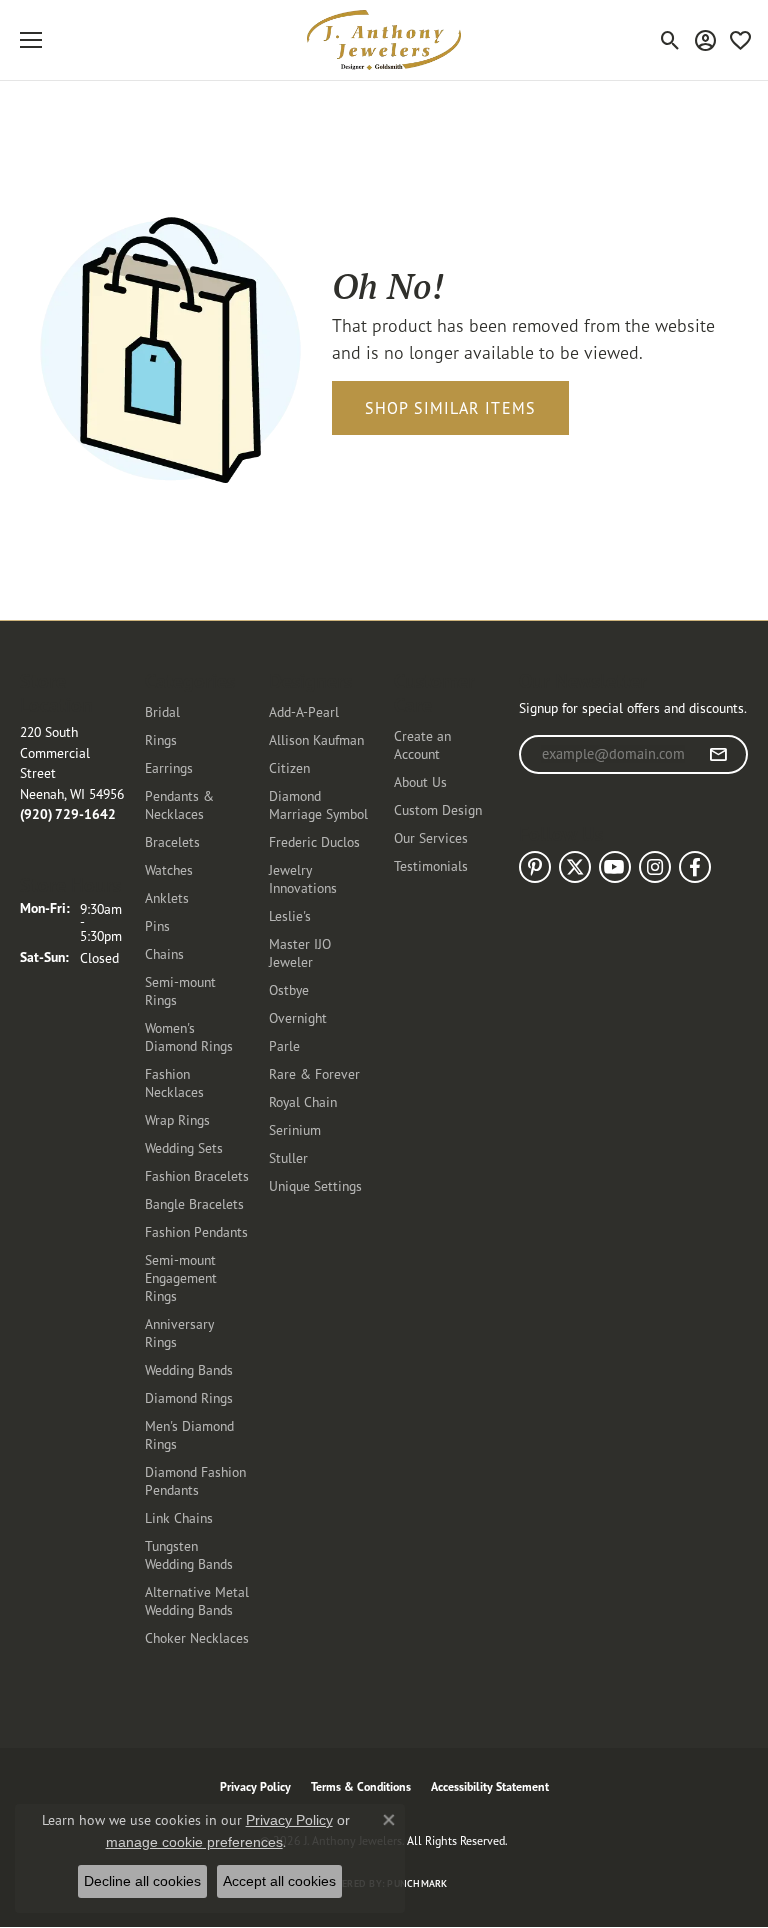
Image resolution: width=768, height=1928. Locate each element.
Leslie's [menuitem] (290, 915)
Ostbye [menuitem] (289, 989)
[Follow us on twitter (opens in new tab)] (575, 867)
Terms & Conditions (361, 1786)
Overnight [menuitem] (298, 1017)
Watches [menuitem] (169, 869)
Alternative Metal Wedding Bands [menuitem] (197, 1600)
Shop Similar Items (451, 408)
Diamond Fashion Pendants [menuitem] (195, 1480)
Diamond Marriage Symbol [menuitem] (318, 804)
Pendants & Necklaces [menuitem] (179, 804)
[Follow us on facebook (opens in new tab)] (695, 867)
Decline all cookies (142, 1881)
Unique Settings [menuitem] (315, 1185)
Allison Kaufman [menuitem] (316, 739)
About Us (420, 781)
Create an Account (422, 744)
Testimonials (431, 865)
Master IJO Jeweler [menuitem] (300, 952)
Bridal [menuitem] (162, 711)
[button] (670, 40)
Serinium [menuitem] (295, 1129)
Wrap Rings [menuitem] (177, 1119)
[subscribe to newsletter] (718, 755)
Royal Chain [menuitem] (303, 1101)
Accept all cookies (279, 1881)
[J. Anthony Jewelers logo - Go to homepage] (384, 40)
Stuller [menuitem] (288, 1157)
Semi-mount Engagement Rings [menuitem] (181, 1277)
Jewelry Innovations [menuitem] (303, 878)
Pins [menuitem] (157, 925)
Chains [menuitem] (164, 953)
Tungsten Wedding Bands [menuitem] (189, 1554)
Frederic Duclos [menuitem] (314, 841)
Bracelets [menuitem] (172, 841)
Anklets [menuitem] (167, 897)
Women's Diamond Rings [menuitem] (189, 1036)
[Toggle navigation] (31, 40)
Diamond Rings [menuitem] (189, 1397)
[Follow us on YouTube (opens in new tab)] (615, 867)
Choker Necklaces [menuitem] (197, 1637)
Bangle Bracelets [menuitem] (194, 1203)
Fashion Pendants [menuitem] (196, 1231)
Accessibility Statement (490, 1786)
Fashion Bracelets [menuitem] (197, 1175)
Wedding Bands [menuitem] (189, 1369)
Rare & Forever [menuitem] (314, 1073)
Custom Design (438, 809)
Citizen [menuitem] (289, 767)
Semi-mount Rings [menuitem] (180, 990)
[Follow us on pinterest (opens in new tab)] (535, 867)
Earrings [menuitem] (169, 767)
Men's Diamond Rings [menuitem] (189, 1434)
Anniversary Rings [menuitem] (179, 1332)
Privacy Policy (255, 1786)
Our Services (431, 837)
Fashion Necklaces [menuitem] (174, 1082)
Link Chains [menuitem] (179, 1517)
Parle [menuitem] (284, 1045)
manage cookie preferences (194, 1842)
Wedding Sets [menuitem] (184, 1147)
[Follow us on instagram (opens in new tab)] (655, 867)
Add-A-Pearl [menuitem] (304, 711)
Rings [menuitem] (161, 739)
